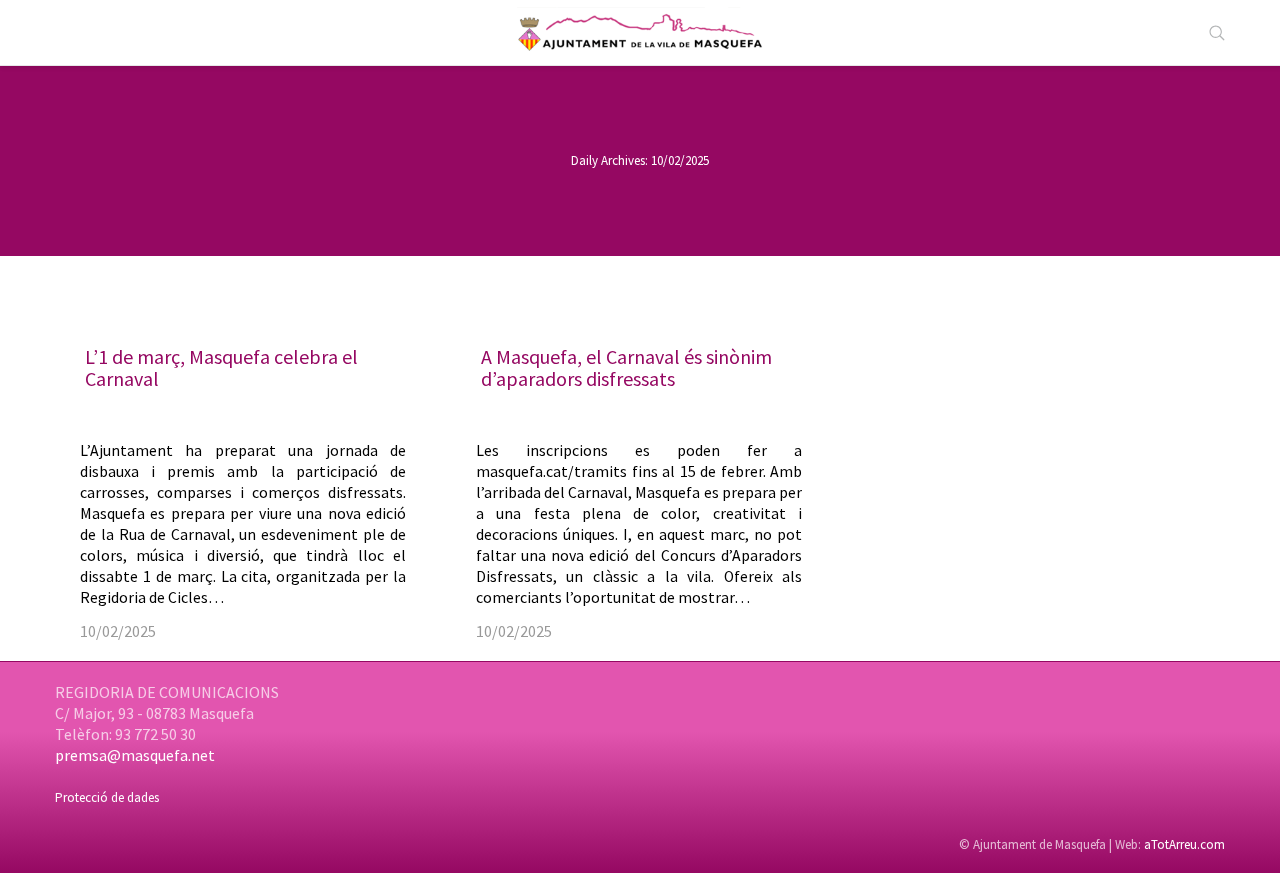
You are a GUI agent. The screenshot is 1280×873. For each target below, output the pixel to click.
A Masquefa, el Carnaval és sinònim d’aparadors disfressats (626, 367)
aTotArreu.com (1184, 844)
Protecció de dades (107, 797)
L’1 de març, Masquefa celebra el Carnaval (221, 367)
